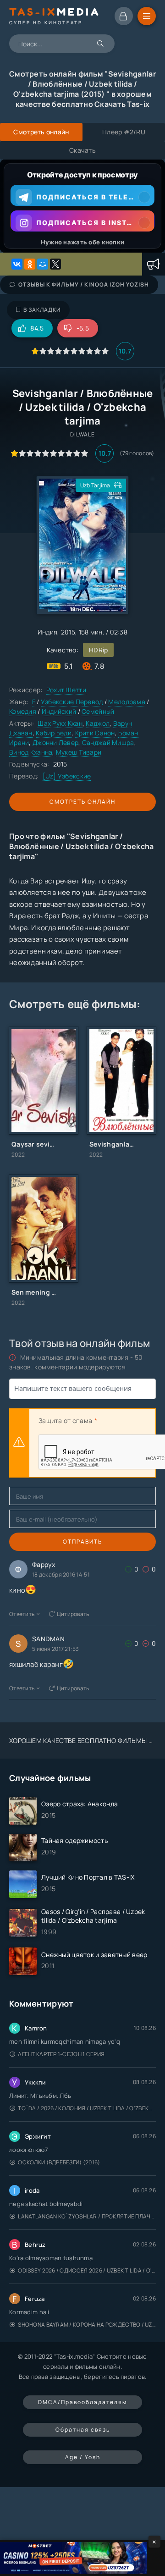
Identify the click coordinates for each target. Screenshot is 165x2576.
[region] (82, 206)
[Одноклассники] (30, 264)
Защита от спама (65, 1420)
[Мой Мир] (43, 264)
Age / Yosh (83, 2457)
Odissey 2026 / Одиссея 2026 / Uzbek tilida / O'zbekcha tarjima (87, 2270)
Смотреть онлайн (82, 802)
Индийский (59, 711)
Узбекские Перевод (72, 702)
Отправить (82, 1542)
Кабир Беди (54, 733)
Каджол (98, 723)
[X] (55, 264)
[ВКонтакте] (17, 264)
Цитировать (73, 1614)
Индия (47, 632)
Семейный (98, 711)
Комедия (23, 711)
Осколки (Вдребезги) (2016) (59, 2162)
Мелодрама (127, 702)
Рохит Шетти (66, 690)
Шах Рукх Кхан (60, 723)
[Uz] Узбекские (67, 776)
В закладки (42, 310)
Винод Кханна (31, 752)
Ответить (22, 1614)
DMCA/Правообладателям (82, 2402)
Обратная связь (83, 2430)
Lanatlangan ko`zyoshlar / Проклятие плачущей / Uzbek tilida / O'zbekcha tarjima (87, 2216)
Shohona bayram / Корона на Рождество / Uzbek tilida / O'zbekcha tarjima (87, 2325)
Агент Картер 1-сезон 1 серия (61, 2054)
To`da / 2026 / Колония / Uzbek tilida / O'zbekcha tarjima (87, 2108)
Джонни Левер (55, 742)
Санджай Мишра (108, 742)
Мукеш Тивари (79, 752)
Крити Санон (95, 733)
